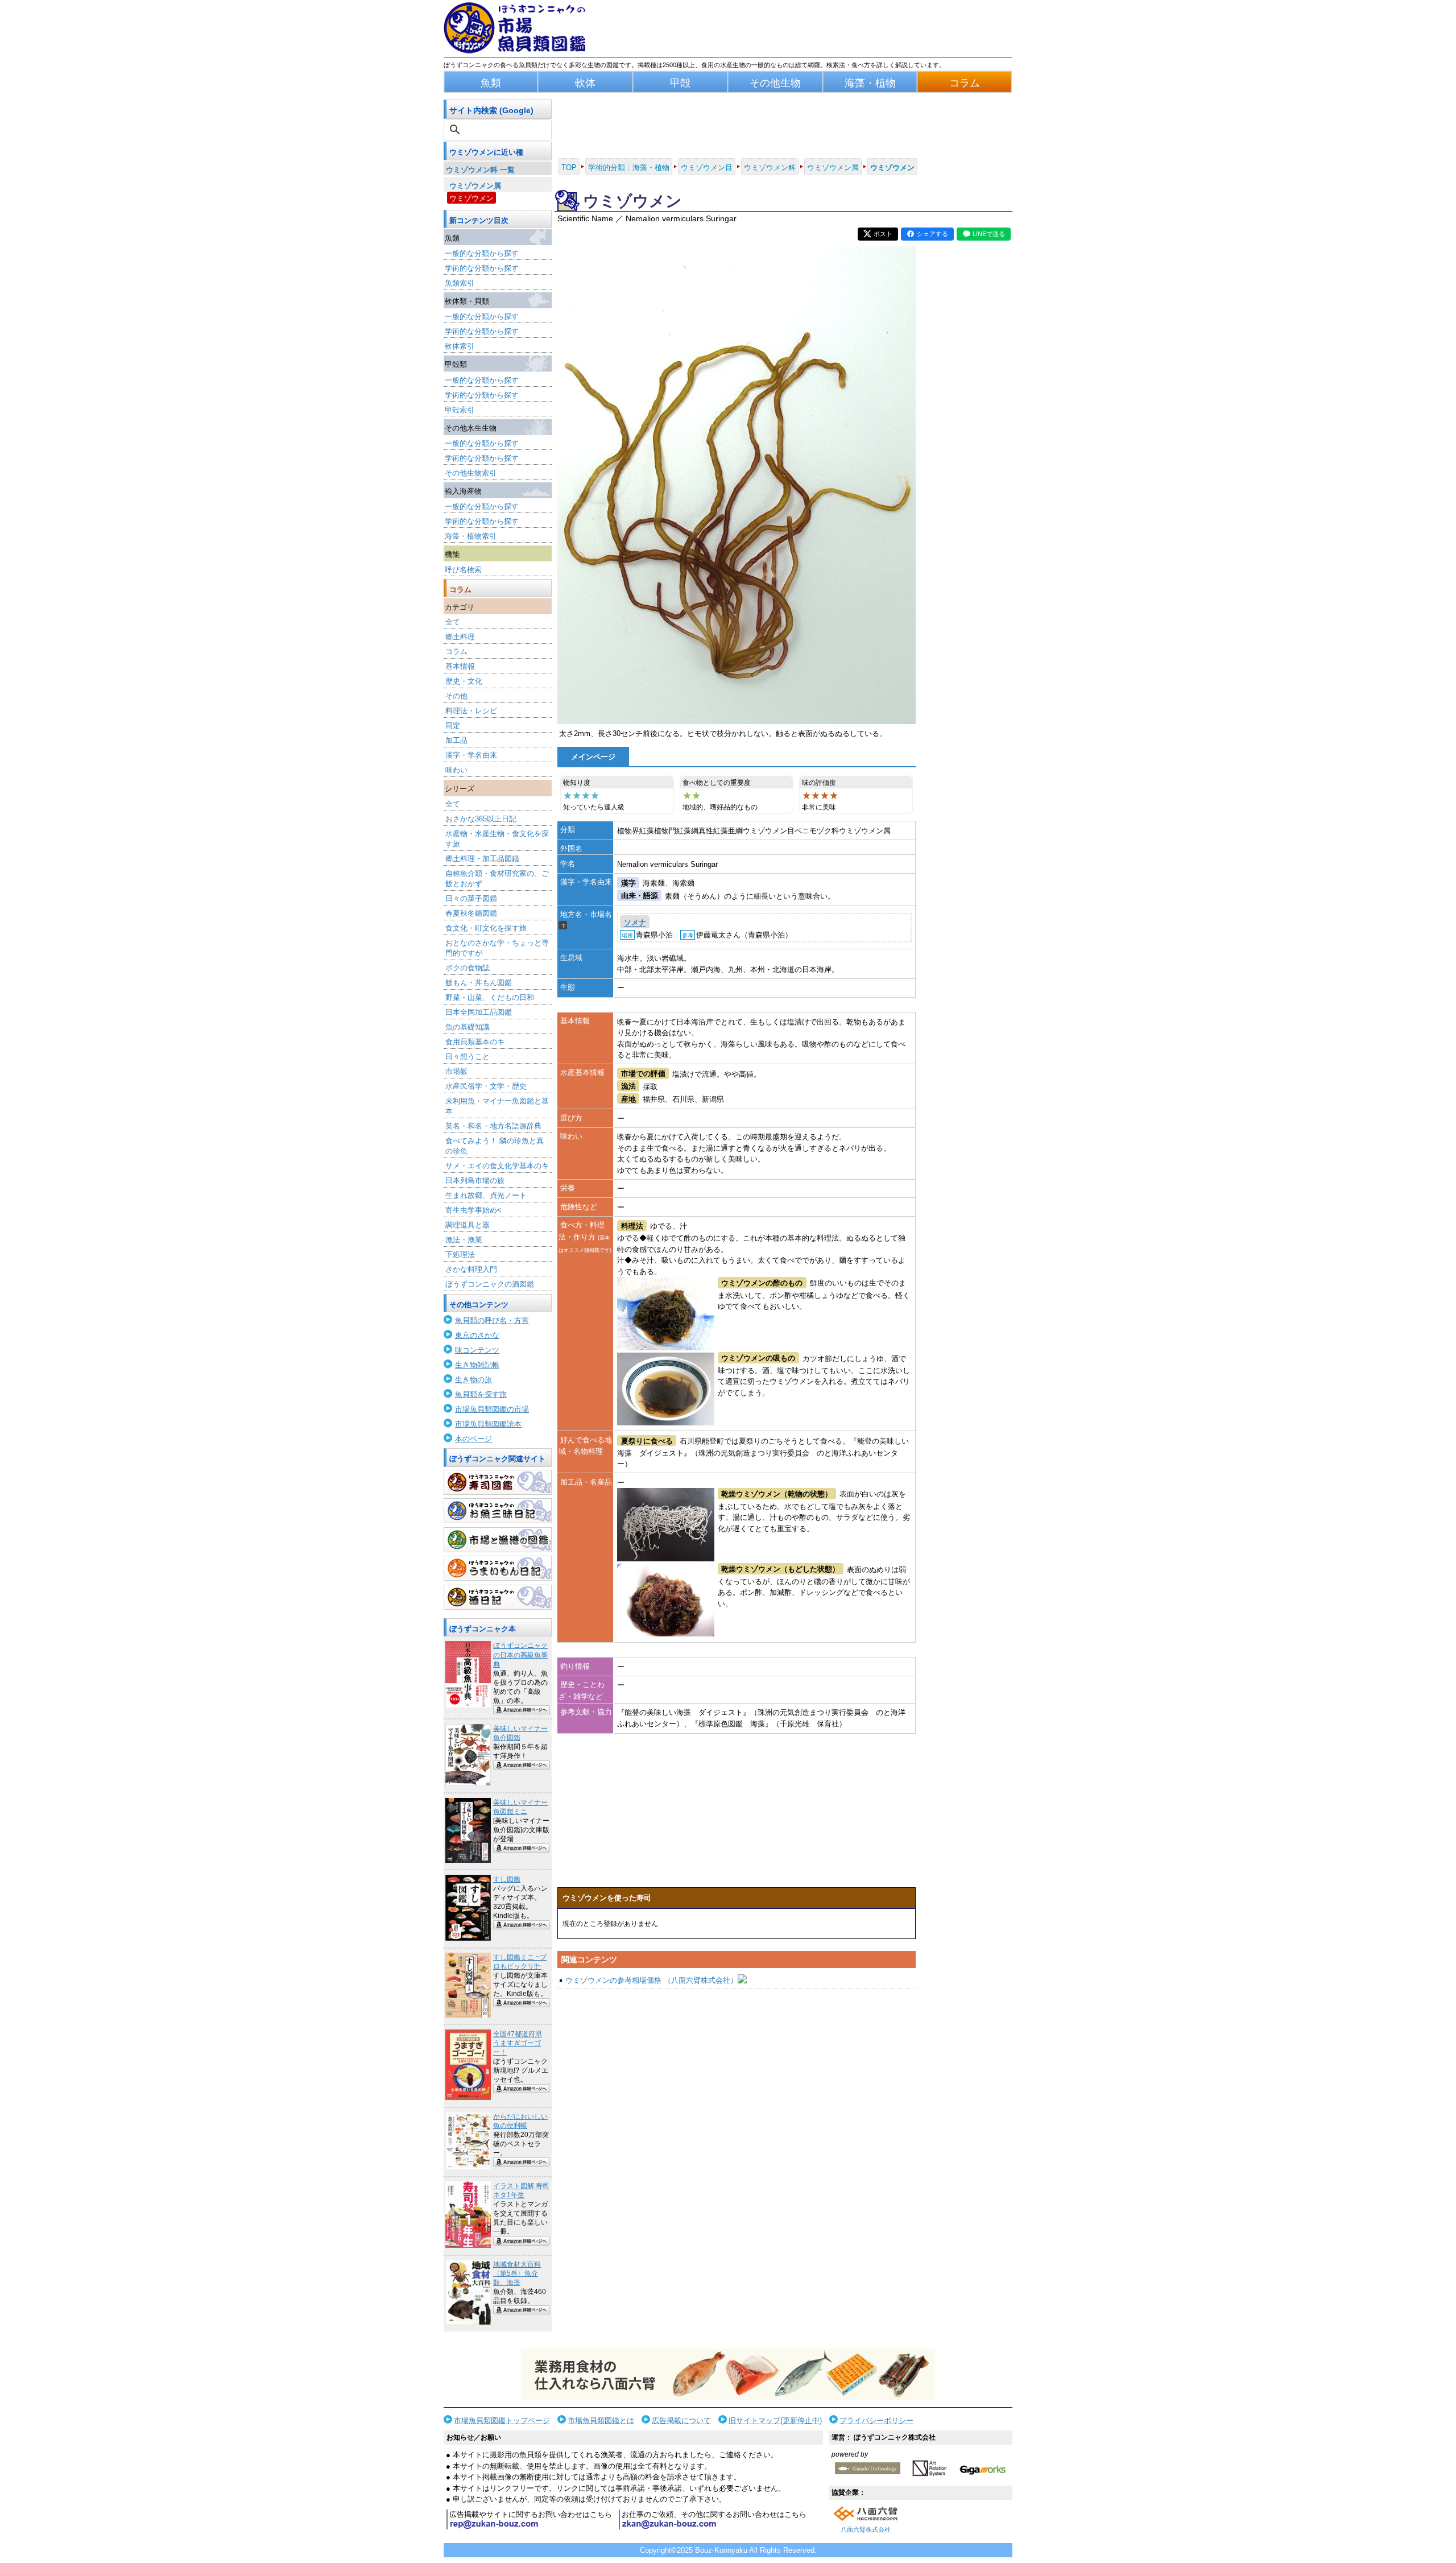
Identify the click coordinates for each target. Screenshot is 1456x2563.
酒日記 (498, 1597)
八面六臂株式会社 (866, 2529)
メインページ (593, 757)
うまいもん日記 (498, 1568)
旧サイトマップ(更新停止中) (775, 2421)
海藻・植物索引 (471, 536)
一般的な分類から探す (482, 253)
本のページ (473, 1439)
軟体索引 (460, 346)
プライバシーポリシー (876, 2421)
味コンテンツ (477, 1350)
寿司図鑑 (498, 1482)
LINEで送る (989, 234)
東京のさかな (477, 1335)
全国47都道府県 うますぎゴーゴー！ (518, 2043)
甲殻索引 (460, 410)
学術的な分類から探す (482, 268)
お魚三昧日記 (498, 1511)
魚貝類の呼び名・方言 (492, 1320)
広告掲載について (681, 2421)
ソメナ (635, 923)
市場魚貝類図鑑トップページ (502, 2421)
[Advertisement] (737, 2108)
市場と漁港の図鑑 (498, 1540)
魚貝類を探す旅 (481, 1394)
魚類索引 (460, 283)
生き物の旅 (473, 1380)
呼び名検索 (463, 570)
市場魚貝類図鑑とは (601, 2421)
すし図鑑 (507, 1879)
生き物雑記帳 (477, 1365)
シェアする (932, 234)
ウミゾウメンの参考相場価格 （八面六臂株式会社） (652, 1980)
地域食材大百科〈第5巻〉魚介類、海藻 (517, 2273)
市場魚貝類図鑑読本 (488, 1424)
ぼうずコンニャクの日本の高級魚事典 (520, 1655)
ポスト (883, 234)
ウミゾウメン (471, 198)
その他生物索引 (471, 473)
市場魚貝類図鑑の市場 (492, 1409)
